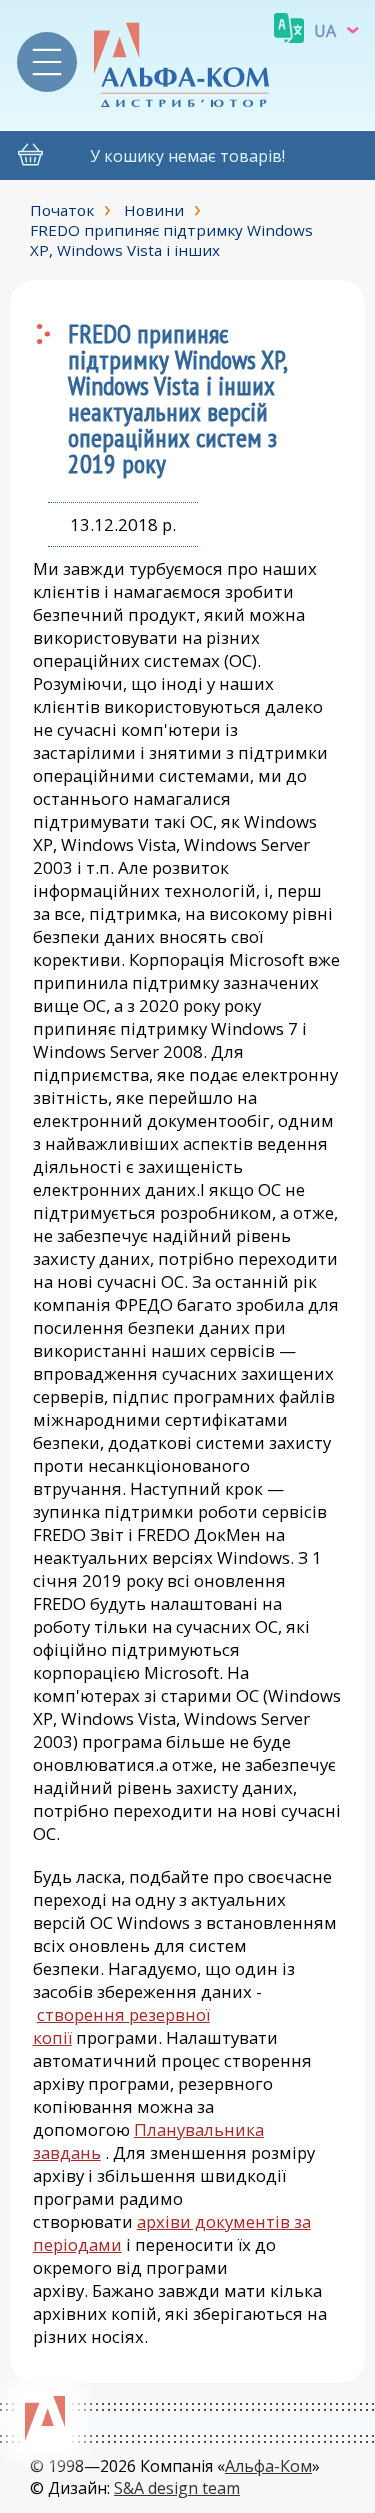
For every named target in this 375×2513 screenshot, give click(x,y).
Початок (62, 210)
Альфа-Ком (268, 2466)
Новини (154, 210)
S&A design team (177, 2488)
